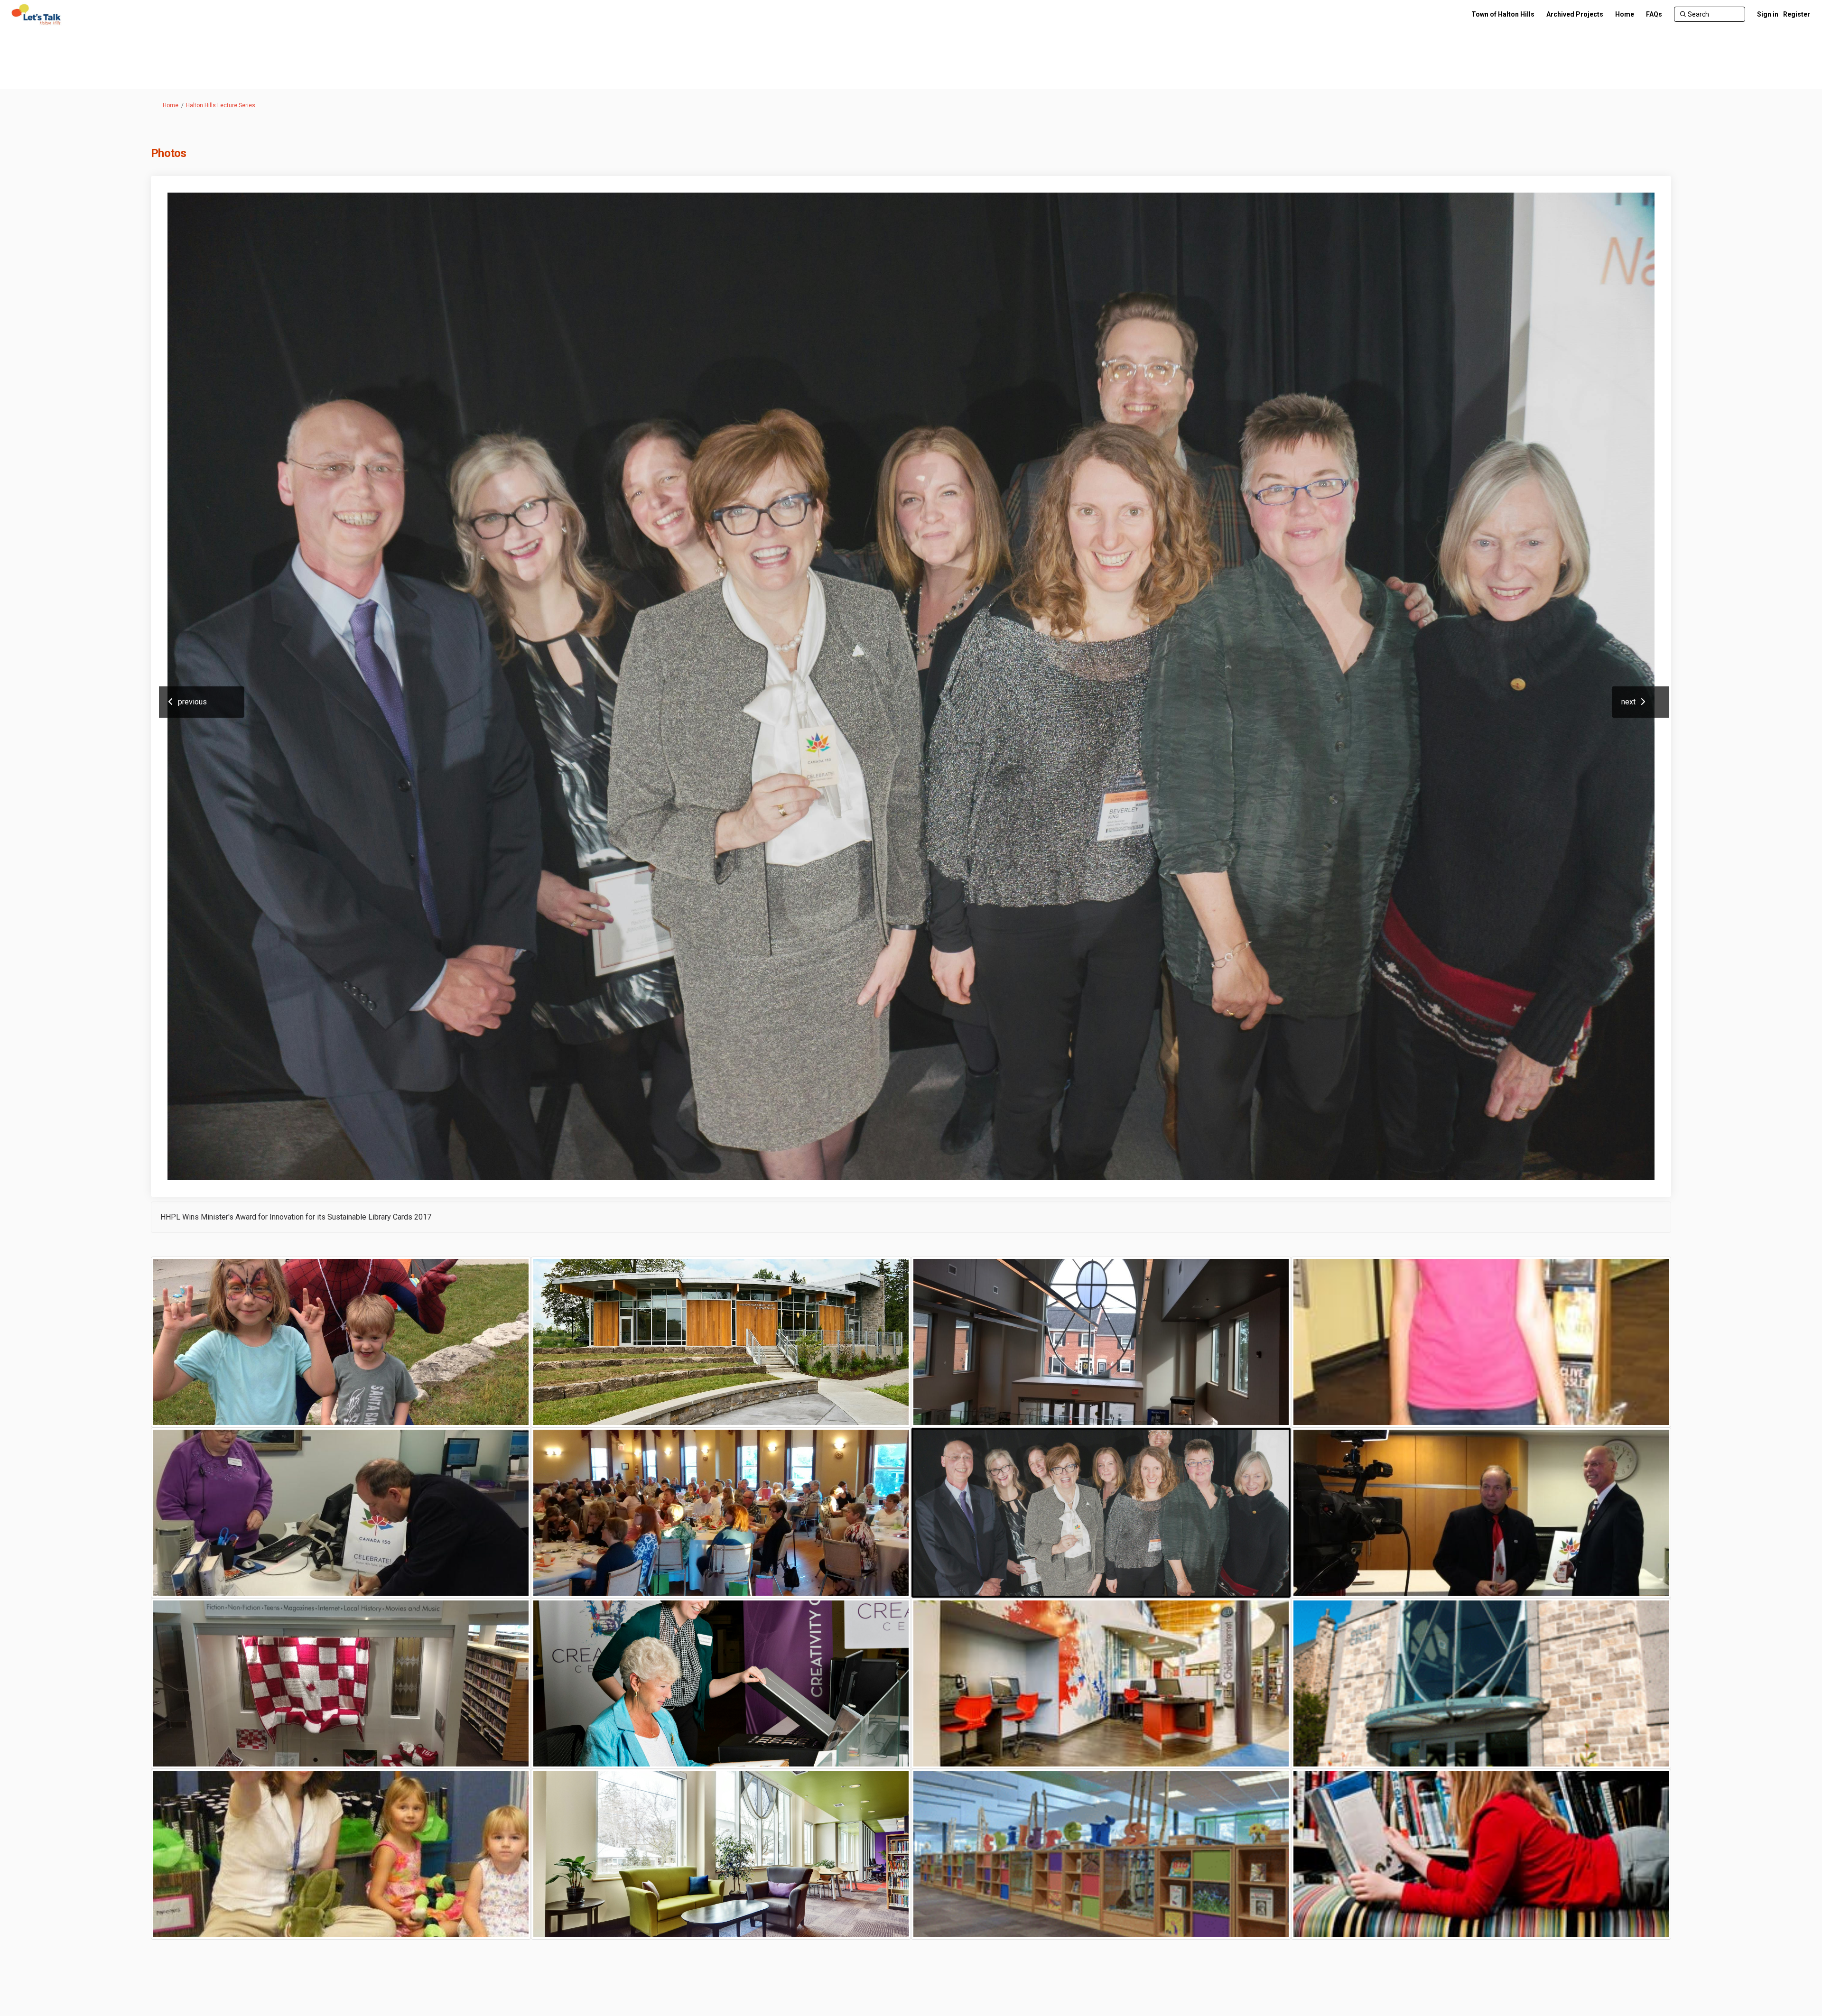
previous (192, 702)
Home (171, 105)
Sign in (1768, 14)
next (1628, 702)
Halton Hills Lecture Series (221, 105)
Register (1797, 14)
